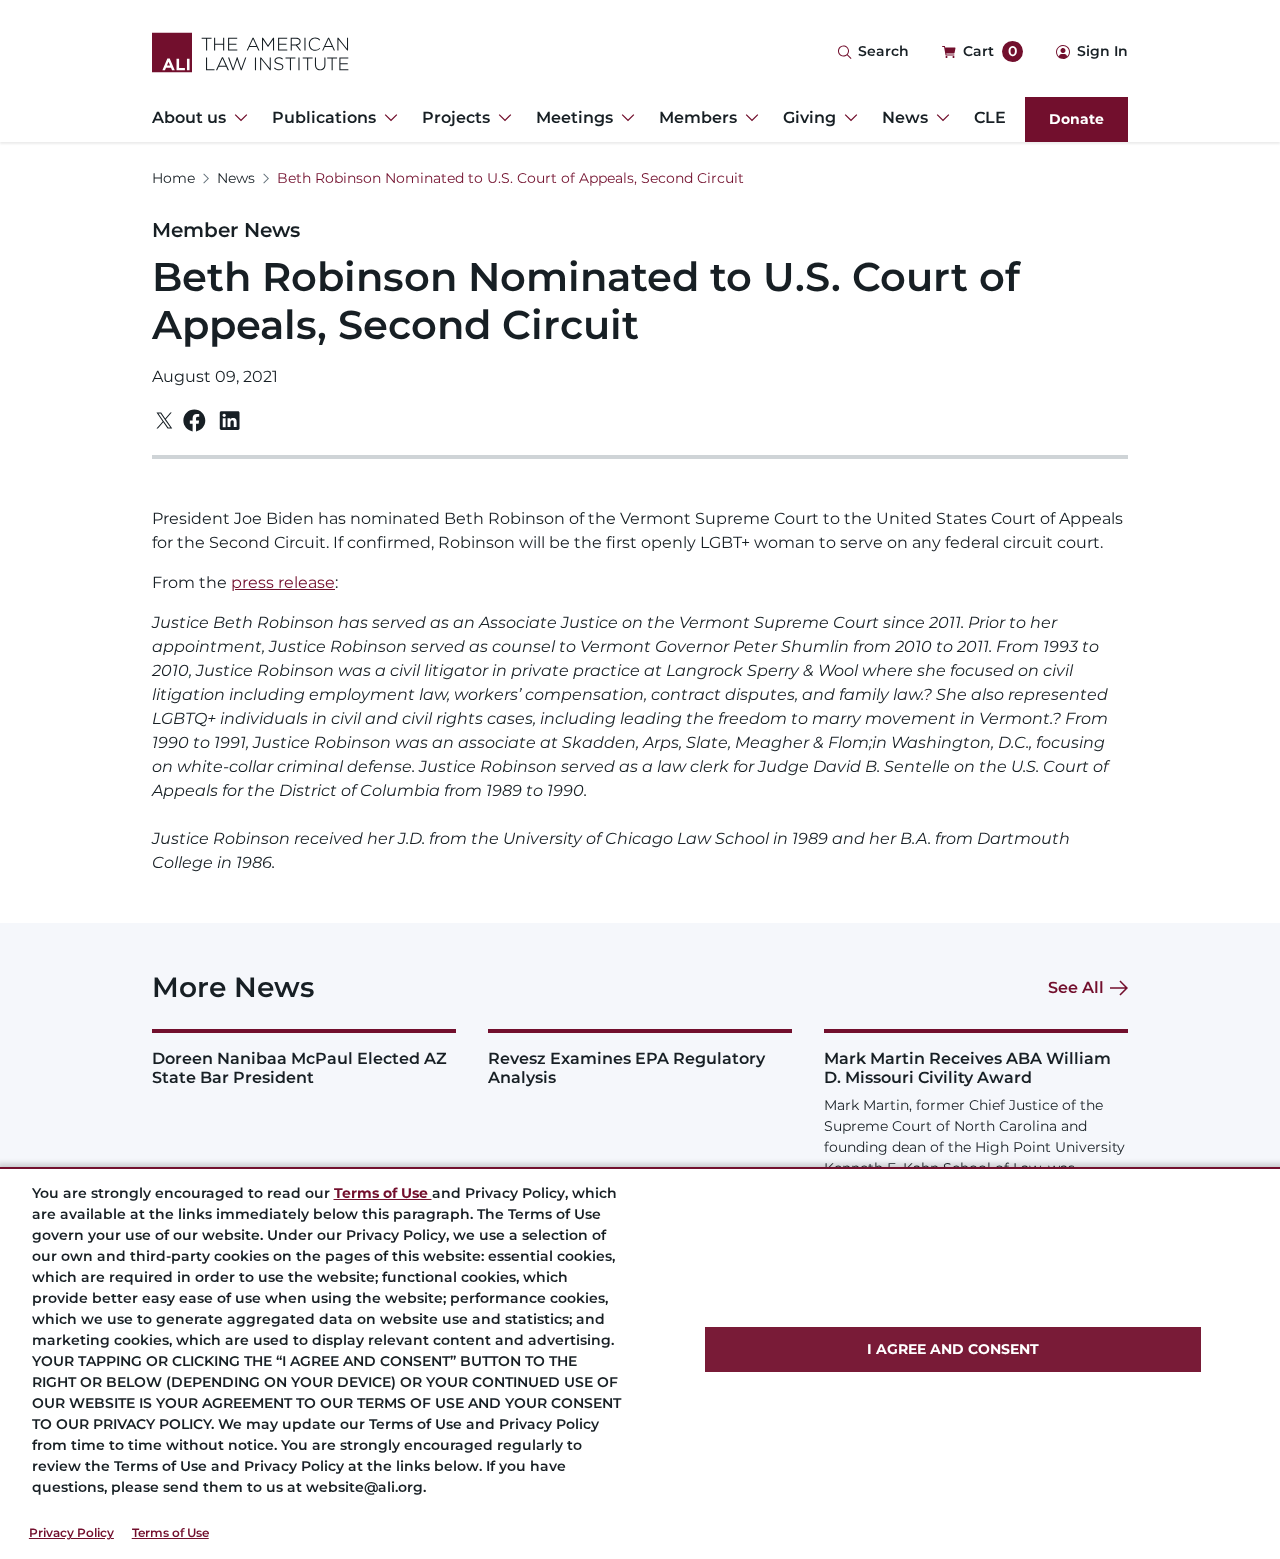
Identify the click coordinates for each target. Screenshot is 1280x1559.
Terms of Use (170, 1532)
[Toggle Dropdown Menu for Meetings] (624, 118)
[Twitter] (164, 420)
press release (283, 582)
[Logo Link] (250, 52)
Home (173, 178)
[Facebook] (194, 420)
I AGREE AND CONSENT (953, 1349)
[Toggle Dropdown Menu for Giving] (847, 118)
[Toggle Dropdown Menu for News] (939, 118)
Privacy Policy (71, 1532)
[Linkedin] (229, 421)
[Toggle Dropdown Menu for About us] (237, 118)
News (236, 178)
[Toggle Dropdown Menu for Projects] (501, 118)
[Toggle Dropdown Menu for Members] (748, 118)
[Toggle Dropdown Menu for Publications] (387, 118)
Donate (1076, 119)
